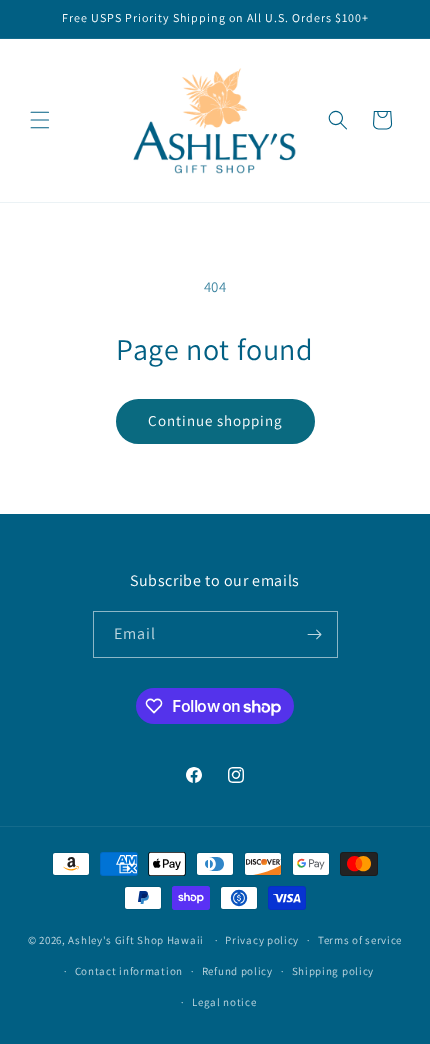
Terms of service (360, 940)
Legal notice (224, 1002)
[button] (40, 120)
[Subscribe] (315, 634)
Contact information (129, 971)
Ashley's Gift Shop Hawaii (137, 940)
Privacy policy (262, 940)
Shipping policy (333, 971)
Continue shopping (215, 420)
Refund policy (237, 971)
